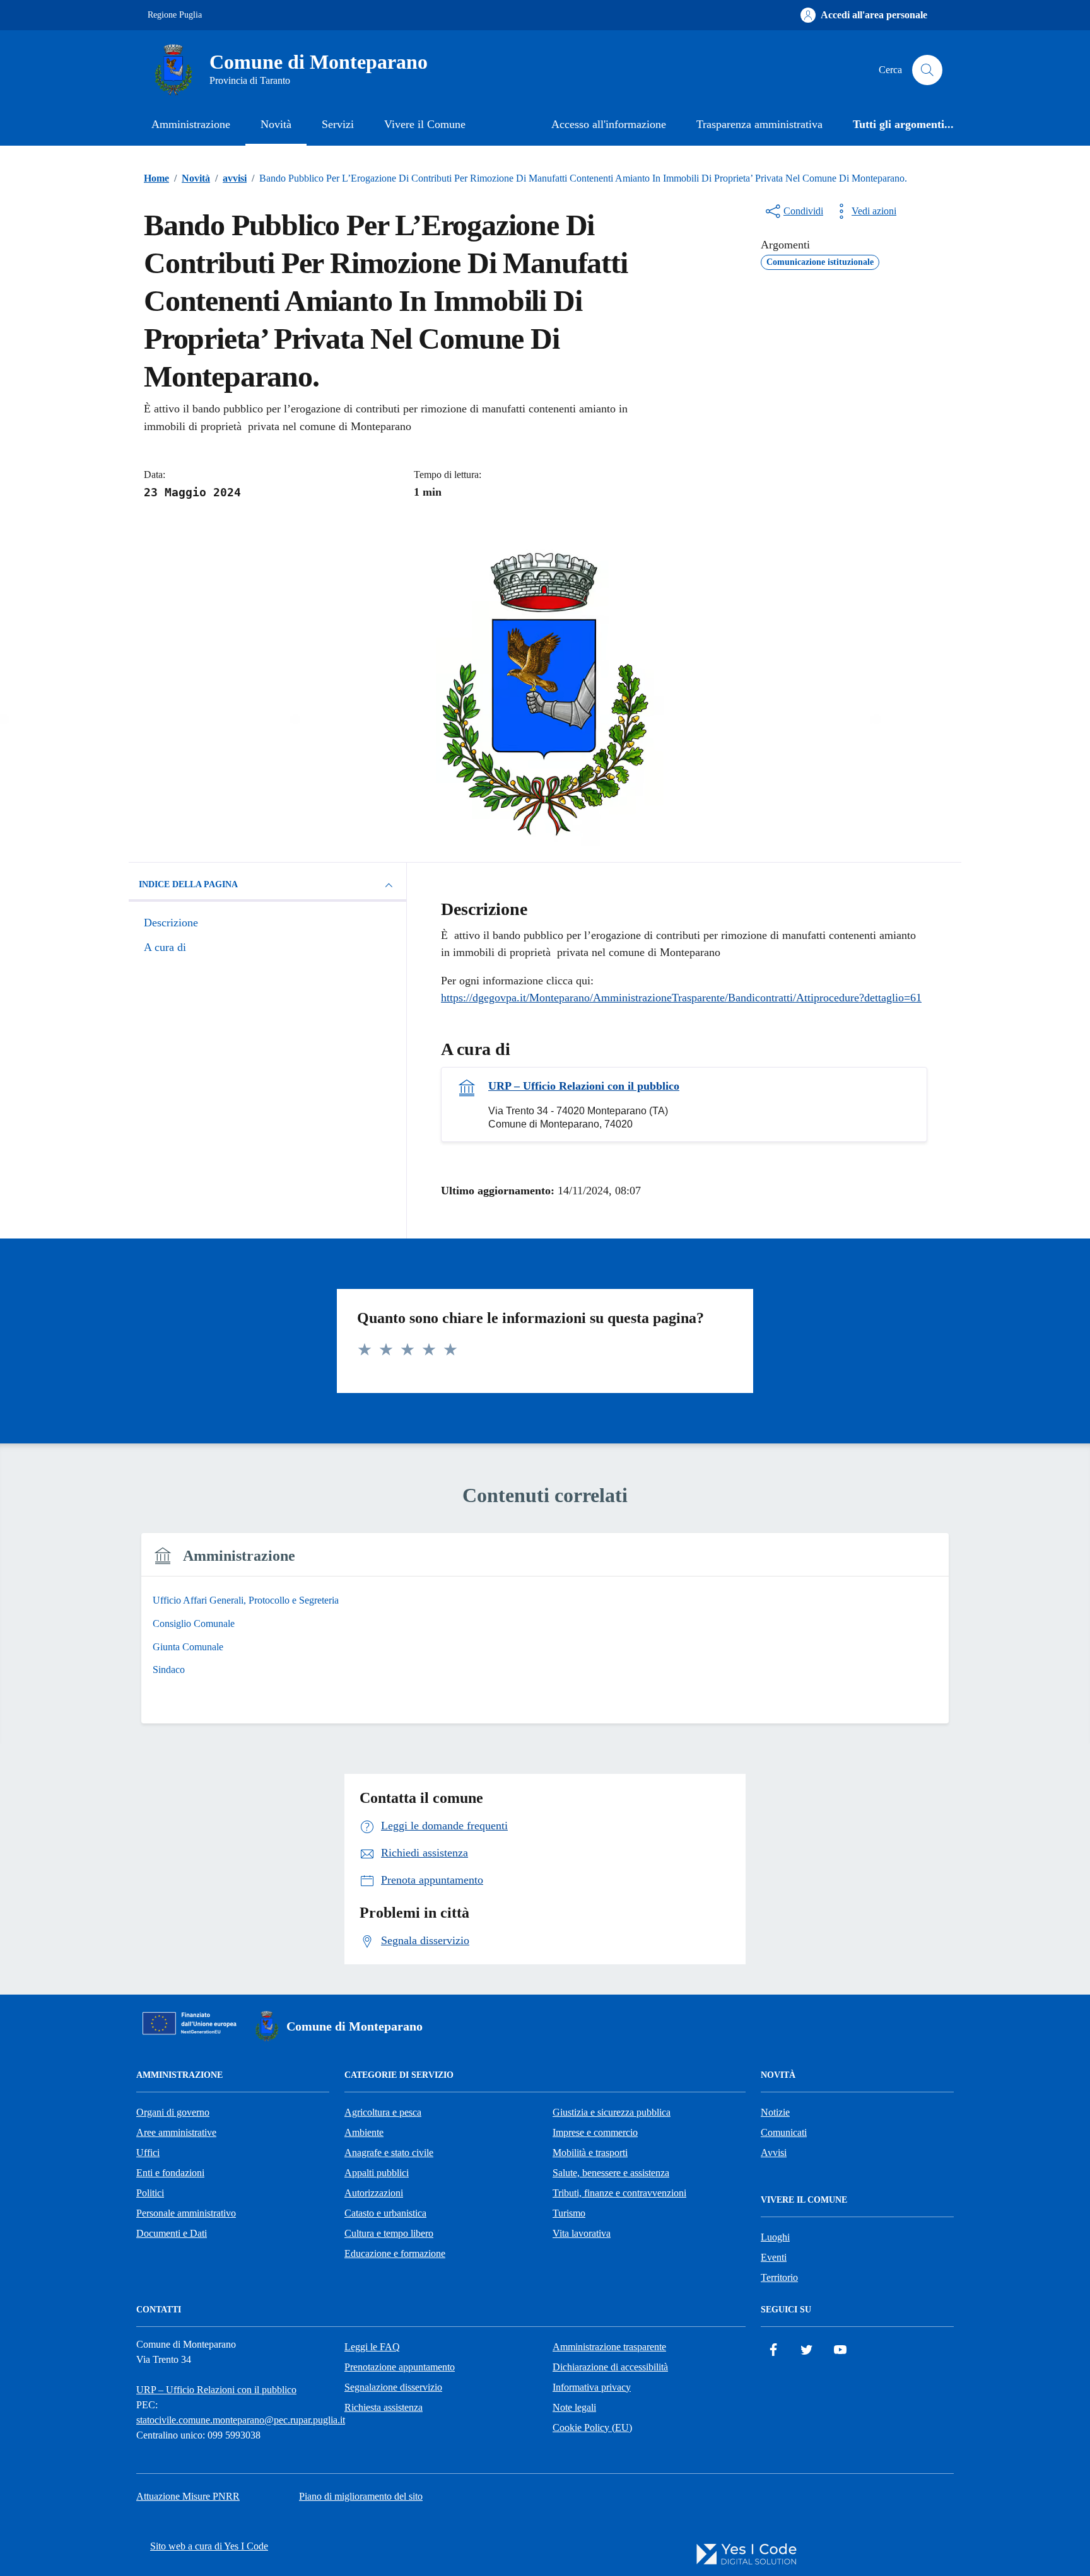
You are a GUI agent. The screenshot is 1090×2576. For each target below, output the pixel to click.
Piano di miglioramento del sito (361, 2496)
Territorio (779, 2277)
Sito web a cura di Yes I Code (209, 2546)
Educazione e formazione (395, 2253)
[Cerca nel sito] (927, 70)
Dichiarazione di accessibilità (610, 2367)
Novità (276, 124)
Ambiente (364, 2132)
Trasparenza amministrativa (759, 124)
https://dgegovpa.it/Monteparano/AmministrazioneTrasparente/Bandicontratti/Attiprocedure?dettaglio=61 (681, 998)
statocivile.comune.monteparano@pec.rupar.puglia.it (241, 2420)
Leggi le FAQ (372, 2347)
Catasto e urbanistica (385, 2213)
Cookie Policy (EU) (592, 2427)
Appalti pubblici (377, 2173)
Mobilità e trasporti (590, 2153)
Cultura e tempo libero (389, 2233)
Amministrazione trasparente (609, 2347)
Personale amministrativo (186, 2213)
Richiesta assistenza (384, 2407)
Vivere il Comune (425, 124)
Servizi (338, 124)
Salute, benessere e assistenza (611, 2173)
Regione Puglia (175, 15)
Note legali (574, 2407)
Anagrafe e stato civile (389, 2153)
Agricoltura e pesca (383, 2112)
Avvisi (774, 2153)
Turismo (569, 2213)
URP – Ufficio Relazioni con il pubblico (584, 1086)
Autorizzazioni (374, 2193)
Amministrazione (191, 124)
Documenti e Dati (172, 2233)
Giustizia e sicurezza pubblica (612, 2112)
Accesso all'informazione (609, 124)
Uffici (148, 2153)
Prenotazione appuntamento (400, 2367)
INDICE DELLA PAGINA (188, 884)
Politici (150, 2193)
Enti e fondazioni (170, 2173)
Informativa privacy (592, 2387)
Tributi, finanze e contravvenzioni (619, 2193)
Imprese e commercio (595, 2132)
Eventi (774, 2257)
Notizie (775, 2112)
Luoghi (775, 2237)
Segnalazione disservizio (393, 2387)
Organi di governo (173, 2112)
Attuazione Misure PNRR (188, 2496)
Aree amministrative (176, 2132)
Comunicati (784, 2132)
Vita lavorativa (582, 2233)
